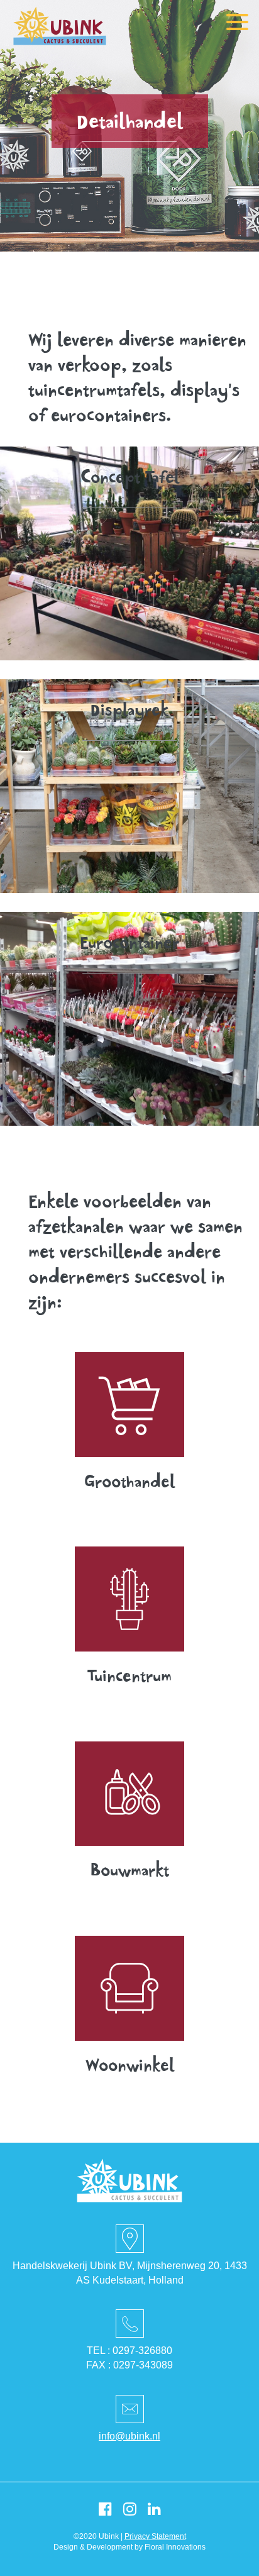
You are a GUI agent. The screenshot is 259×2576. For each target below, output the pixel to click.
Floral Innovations (175, 2547)
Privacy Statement (155, 2536)
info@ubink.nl (129, 2436)
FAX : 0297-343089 (129, 2365)
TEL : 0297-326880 (129, 2351)
